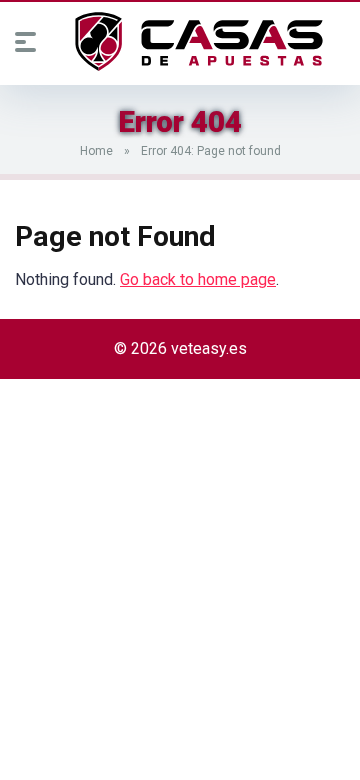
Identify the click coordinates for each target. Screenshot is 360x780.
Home (96, 151)
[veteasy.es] (199, 42)
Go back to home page (198, 279)
